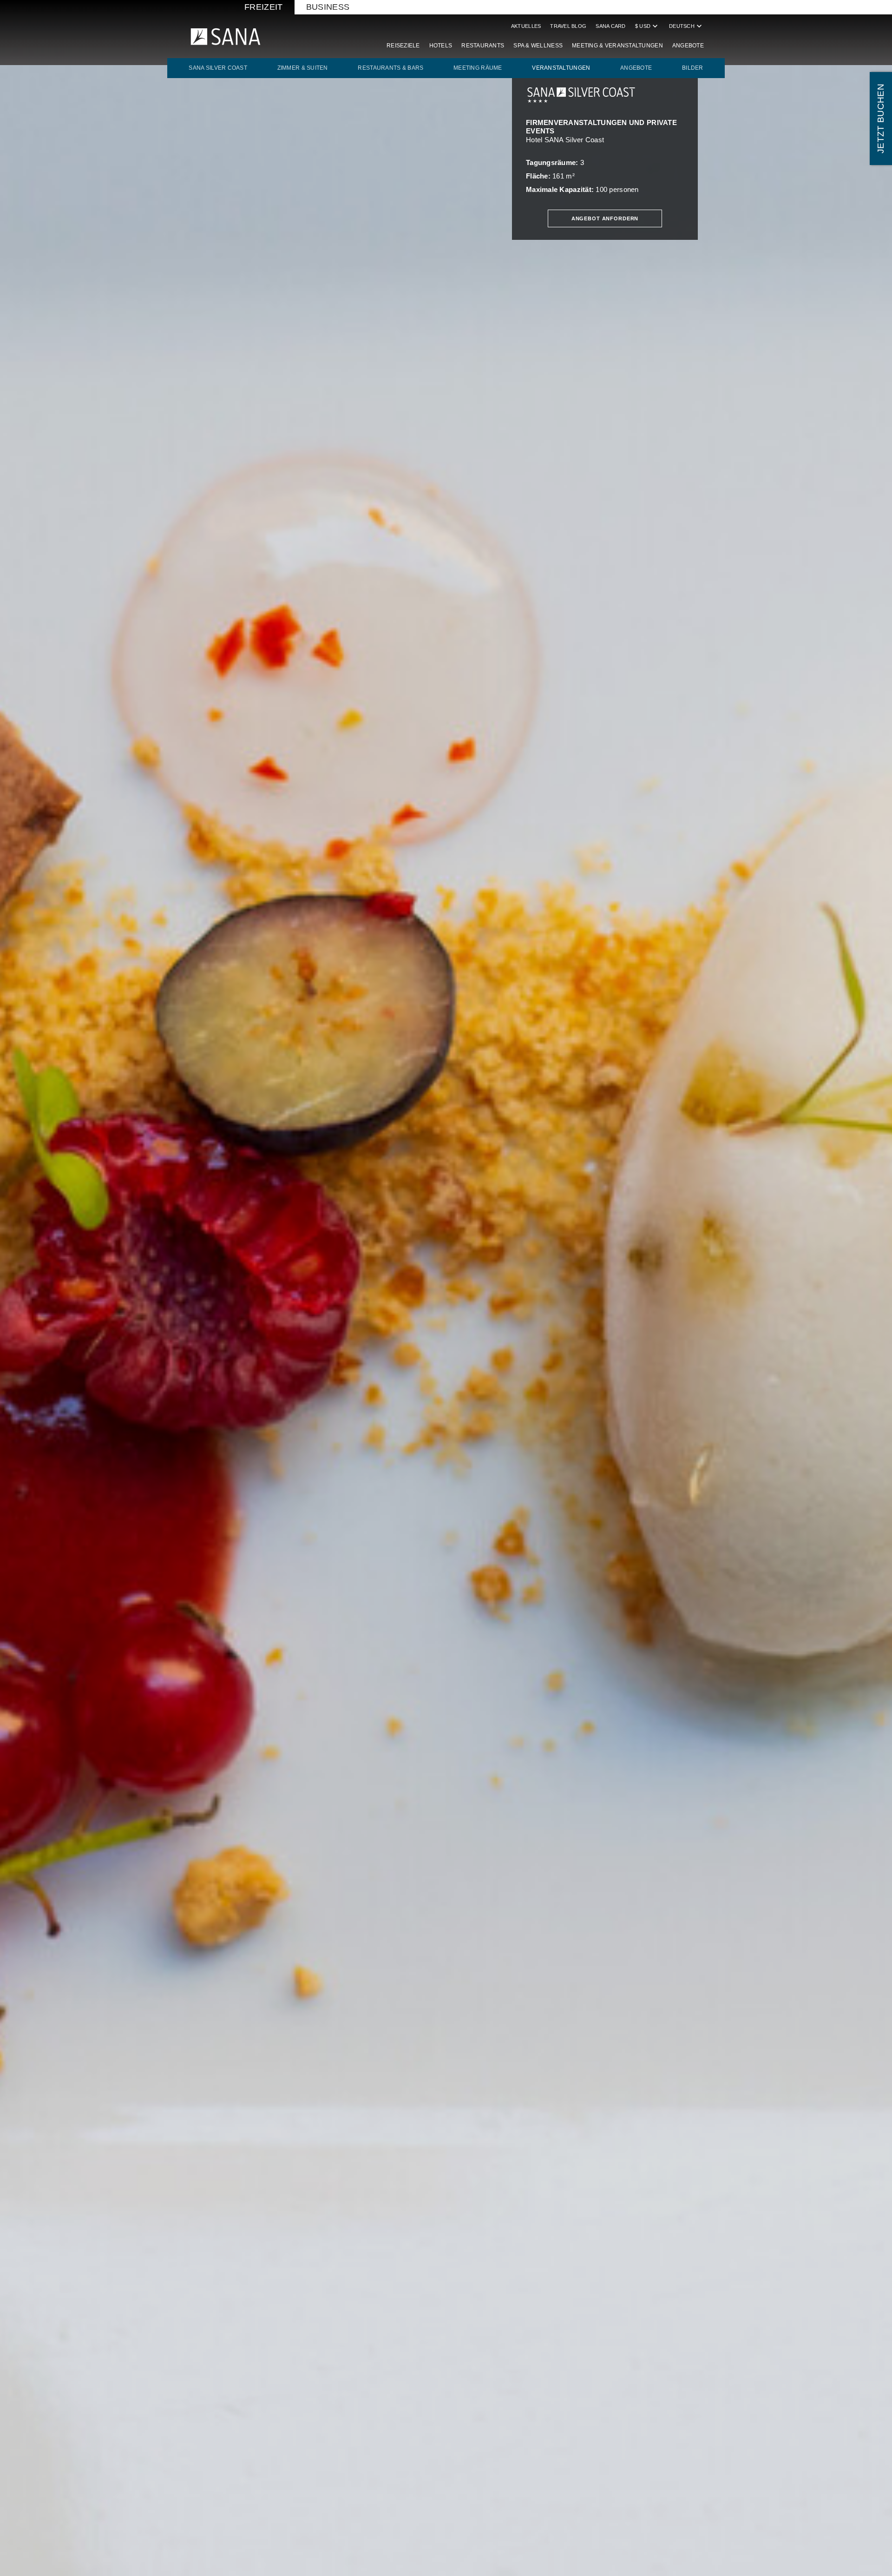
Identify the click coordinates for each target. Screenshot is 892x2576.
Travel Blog (568, 26)
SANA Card (610, 26)
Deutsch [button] (686, 26)
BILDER (693, 68)
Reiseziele (403, 46)
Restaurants (483, 46)
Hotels (441, 46)
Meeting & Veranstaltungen (617, 46)
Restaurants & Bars (390, 68)
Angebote (688, 46)
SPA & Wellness (538, 46)
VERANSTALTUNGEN (561, 68)
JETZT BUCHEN (881, 119)
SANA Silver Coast (218, 68)
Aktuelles (526, 26)
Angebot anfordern (605, 218)
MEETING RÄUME (478, 68)
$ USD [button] (647, 26)
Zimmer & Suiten (303, 68)
